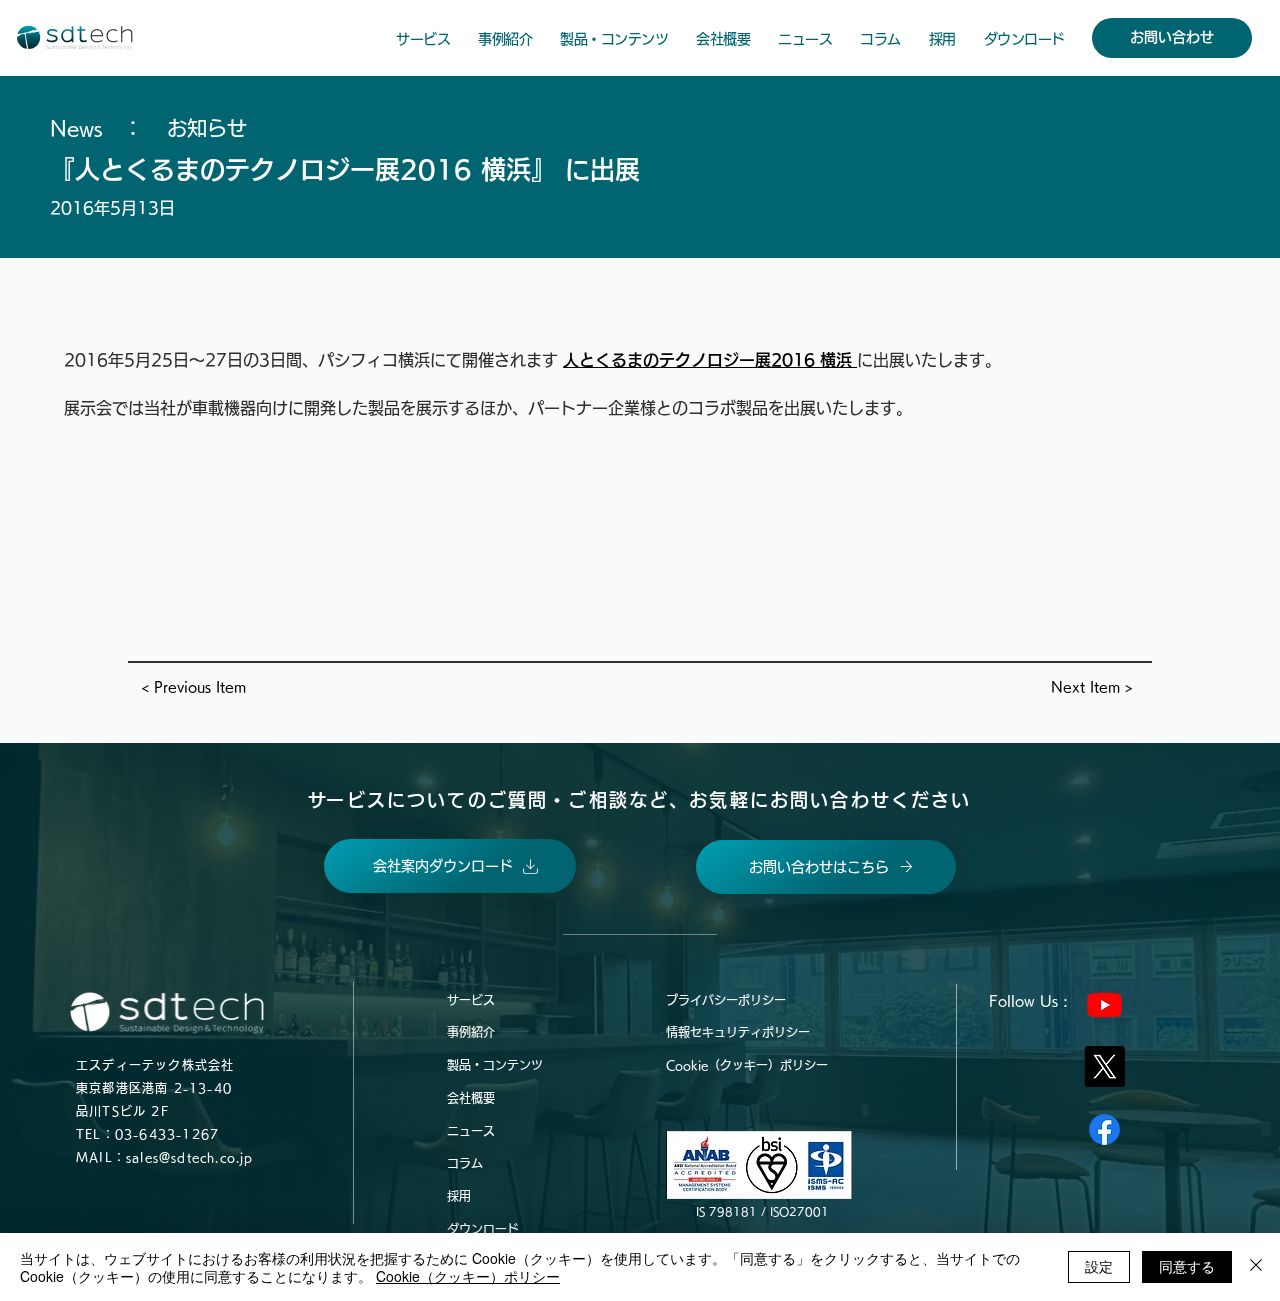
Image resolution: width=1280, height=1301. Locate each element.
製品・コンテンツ (495, 1065)
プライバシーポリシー (726, 1000)
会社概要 (471, 1098)
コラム (465, 1163)
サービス (471, 1000)
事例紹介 (471, 1032)
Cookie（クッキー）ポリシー (747, 1065)
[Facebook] (1104, 1129)
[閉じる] (1256, 1267)
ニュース (471, 1131)
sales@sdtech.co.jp (190, 1157)
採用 (459, 1196)
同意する (1187, 1266)
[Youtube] (1104, 1004)
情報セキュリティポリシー (738, 1032)
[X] (1104, 1066)
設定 (1099, 1266)
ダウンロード (483, 1229)
